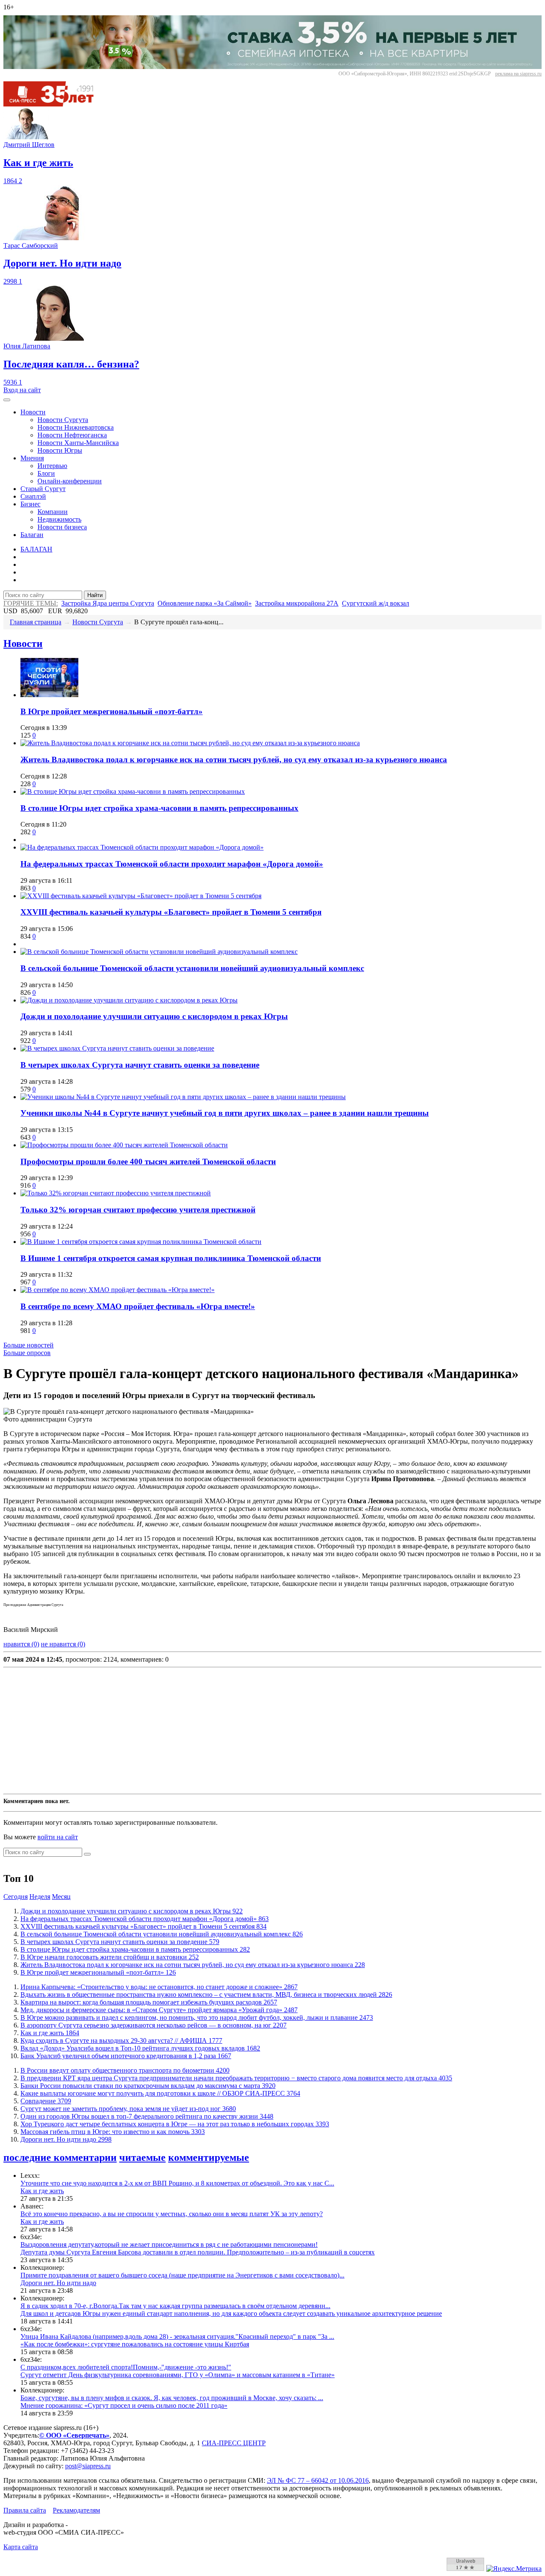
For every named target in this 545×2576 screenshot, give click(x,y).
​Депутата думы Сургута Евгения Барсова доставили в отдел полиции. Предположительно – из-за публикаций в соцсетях (198, 2252)
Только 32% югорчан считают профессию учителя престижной (138, 1210)
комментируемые (209, 2157)
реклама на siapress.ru (518, 74)
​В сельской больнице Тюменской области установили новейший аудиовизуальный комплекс (192, 968)
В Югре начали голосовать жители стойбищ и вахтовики (110, 1957)
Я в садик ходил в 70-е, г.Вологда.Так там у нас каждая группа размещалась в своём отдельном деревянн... (175, 2306)
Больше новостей (29, 1345)
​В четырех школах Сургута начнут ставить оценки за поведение (140, 1065)
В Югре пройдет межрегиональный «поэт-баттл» (112, 711)
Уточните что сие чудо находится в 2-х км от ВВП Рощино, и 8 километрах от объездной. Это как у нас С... (177, 2183)
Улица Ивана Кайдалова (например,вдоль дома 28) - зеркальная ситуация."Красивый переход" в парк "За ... (177, 2336)
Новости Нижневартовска (76, 427)
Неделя (40, 1897)
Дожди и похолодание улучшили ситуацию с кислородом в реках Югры (154, 1016)
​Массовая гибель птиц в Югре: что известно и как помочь (113, 2132)
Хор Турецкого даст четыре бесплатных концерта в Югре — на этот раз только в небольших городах (175, 2124)
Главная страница (36, 622)
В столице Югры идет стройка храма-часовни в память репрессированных (159, 808)
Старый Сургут (43, 489)
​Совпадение (46, 2101)
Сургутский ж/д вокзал (376, 603)
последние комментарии (60, 2157)
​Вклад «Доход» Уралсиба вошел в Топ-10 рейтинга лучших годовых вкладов (140, 2048)
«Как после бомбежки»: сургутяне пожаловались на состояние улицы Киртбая (135, 2344)
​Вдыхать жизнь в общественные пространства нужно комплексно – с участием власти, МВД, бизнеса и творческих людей (206, 1994)
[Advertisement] (259, 1731)
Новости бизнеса (62, 527)
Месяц (61, 1897)
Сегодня (16, 1897)
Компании (53, 512)
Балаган (32, 535)
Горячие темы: (31, 603)
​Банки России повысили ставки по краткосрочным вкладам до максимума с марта (148, 2086)
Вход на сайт (22, 390)
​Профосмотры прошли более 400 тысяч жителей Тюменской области (148, 1162)
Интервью (52, 466)
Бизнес (30, 504)
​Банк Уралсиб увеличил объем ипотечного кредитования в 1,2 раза (126, 2056)
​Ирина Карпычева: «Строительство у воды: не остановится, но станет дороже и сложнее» (159, 1987)
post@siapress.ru (88, 2466)
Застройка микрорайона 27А (297, 603)
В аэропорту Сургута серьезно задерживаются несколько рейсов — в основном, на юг (153, 2025)
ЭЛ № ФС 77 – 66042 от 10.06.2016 (318, 2480)
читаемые (142, 2157)
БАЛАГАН (36, 549)
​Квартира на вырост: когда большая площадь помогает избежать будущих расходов (149, 2002)
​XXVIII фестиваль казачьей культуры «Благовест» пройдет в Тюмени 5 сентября (171, 912)
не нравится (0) (63, 1644)
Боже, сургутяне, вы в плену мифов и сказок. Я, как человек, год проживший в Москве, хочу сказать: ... (172, 2398)
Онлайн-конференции (70, 481)
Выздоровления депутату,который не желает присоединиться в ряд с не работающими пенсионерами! (169, 2244)
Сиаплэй (33, 496)
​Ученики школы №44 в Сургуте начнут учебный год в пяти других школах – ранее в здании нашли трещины (225, 1113)
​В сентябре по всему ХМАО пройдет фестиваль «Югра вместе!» (138, 1306)
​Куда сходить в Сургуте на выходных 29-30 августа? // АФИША (121, 2040)
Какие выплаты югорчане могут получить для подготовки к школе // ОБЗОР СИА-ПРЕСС (160, 2093)
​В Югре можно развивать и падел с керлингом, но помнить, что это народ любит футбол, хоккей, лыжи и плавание (197, 2017)
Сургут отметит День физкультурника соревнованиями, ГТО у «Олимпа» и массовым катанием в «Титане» (178, 2375)
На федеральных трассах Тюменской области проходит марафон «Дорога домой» (172, 864)
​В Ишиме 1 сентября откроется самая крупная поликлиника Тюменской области (171, 1258)
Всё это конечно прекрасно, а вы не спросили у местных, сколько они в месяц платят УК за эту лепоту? (172, 2214)
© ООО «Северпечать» (74, 2435)
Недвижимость (59, 519)
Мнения (32, 458)
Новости (33, 412)
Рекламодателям (76, 2510)
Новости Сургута (63, 420)
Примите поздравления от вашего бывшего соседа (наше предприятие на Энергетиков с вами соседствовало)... (182, 2275)
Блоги (46, 473)
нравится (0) (21, 1644)
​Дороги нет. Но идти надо (66, 2139)
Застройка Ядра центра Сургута (108, 603)
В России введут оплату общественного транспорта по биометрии (125, 2070)
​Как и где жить (50, 2033)
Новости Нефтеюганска (72, 435)
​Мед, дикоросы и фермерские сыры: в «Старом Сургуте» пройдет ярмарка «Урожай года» (159, 2010)
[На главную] (54, 104)
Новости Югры (60, 450)
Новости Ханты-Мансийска (78, 443)
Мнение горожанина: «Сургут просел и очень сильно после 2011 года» (124, 2405)
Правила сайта (25, 2510)
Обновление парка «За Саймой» (205, 603)
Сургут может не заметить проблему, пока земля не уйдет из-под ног (128, 2109)
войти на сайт (58, 1837)
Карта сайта (21, 2547)
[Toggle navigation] (7, 400)
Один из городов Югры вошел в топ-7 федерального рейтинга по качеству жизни (147, 2116)
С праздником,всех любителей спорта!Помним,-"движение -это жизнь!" (126, 2367)
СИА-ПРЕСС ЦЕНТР (234, 2443)
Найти (95, 595)
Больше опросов (27, 1353)
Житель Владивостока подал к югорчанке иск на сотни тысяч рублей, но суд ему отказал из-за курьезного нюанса (234, 760)
